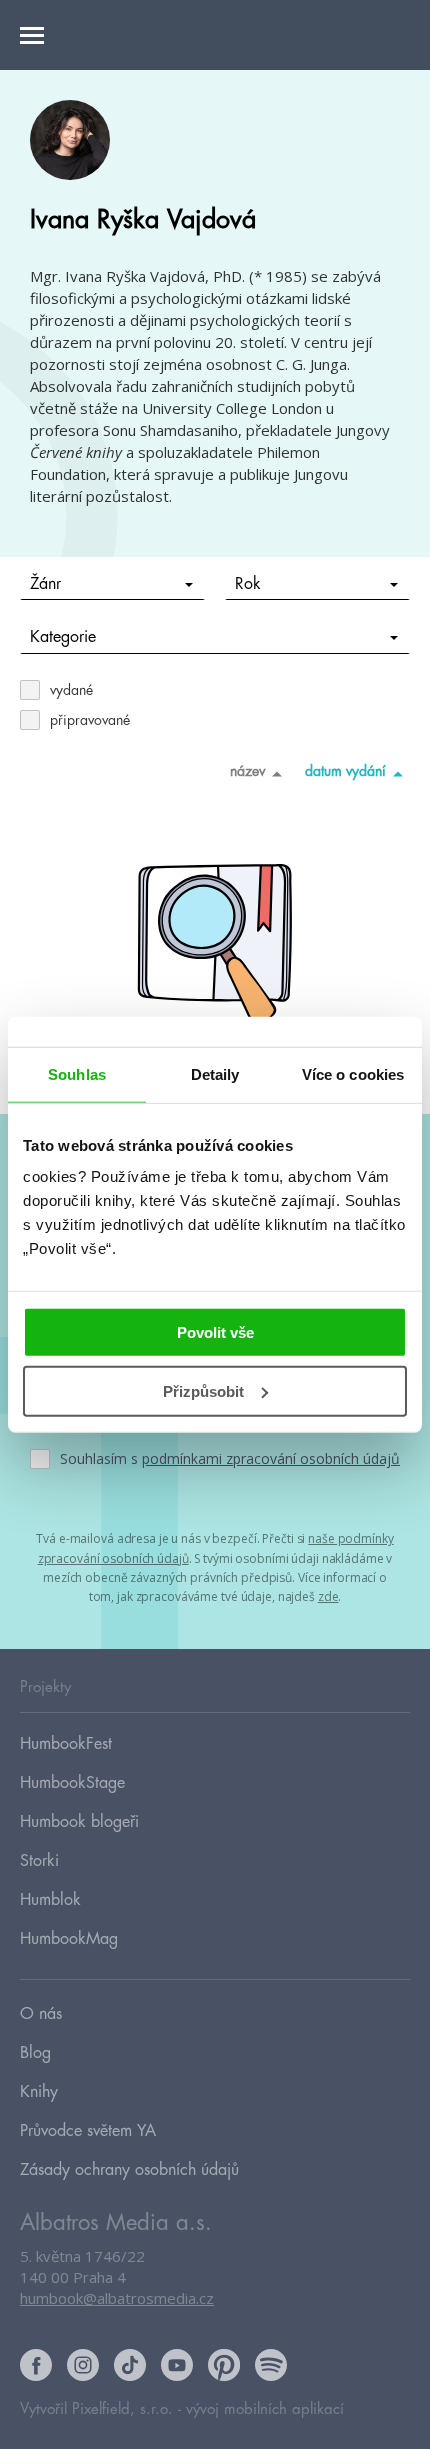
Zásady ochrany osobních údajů (129, 2170)
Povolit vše (215, 1332)
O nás (41, 2014)
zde (328, 1596)
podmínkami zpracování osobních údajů (271, 1458)
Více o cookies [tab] (353, 1073)
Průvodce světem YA (88, 2131)
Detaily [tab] (215, 1073)
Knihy (39, 2092)
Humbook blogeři (79, 1822)
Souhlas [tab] (77, 1073)
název (247, 771)
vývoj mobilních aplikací (265, 2409)
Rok (248, 584)
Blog (35, 2053)
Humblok (50, 1900)
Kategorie (63, 637)
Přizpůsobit (203, 1391)
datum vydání (345, 771)
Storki (39, 1861)
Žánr (45, 584)
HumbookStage (72, 1783)
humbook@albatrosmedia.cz (117, 2298)
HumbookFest (66, 1744)
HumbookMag (69, 1939)
